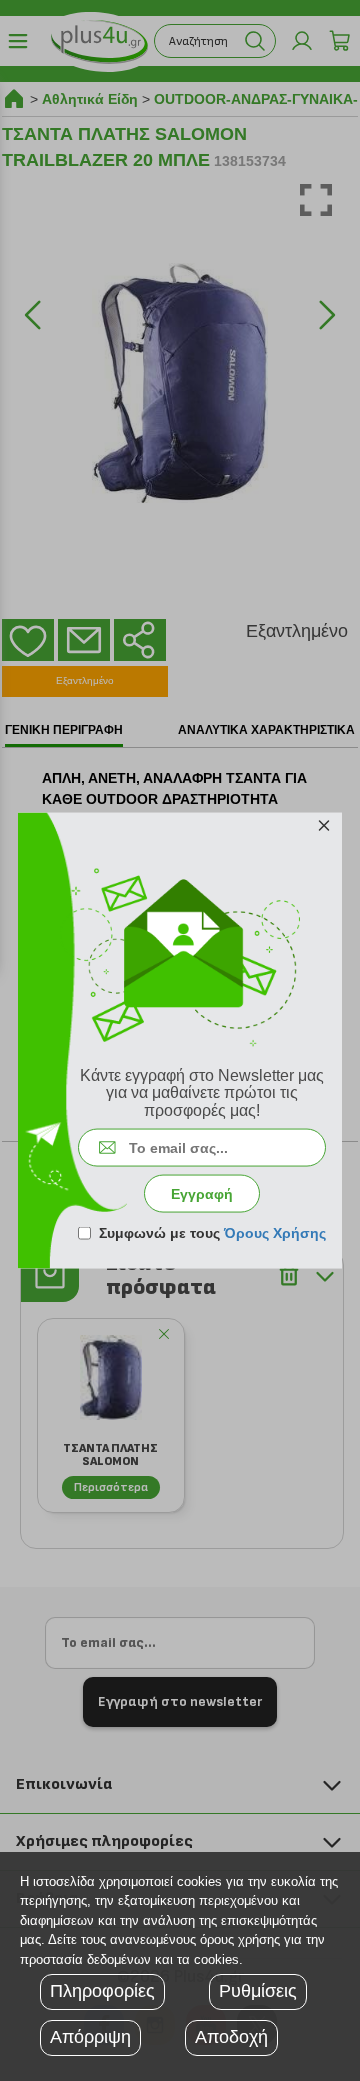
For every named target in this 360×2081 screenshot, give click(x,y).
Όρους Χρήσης (275, 1233)
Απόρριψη (90, 2037)
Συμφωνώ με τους (212, 1233)
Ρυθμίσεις (258, 1991)
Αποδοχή (231, 2037)
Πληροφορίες (102, 1991)
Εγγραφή (202, 1194)
